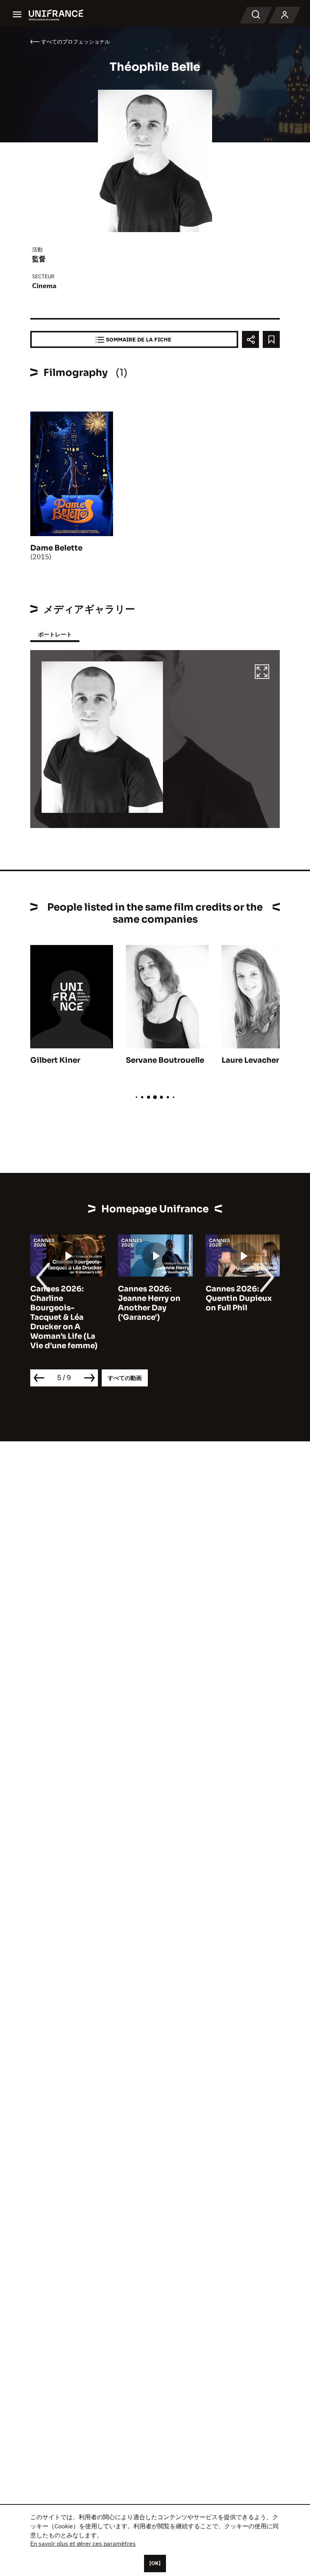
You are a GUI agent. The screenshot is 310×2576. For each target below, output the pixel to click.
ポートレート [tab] (55, 634)
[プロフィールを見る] (285, 15)
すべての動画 (125, 1378)
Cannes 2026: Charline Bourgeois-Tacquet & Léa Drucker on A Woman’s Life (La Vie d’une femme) (64, 1317)
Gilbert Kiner (55, 1060)
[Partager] (250, 339)
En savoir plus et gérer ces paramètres (83, 2543)
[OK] (155, 2563)
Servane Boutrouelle (165, 1060)
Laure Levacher (250, 1060)
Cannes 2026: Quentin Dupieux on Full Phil (239, 1298)
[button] (262, 673)
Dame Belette (56, 548)
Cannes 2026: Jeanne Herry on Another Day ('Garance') (149, 1303)
